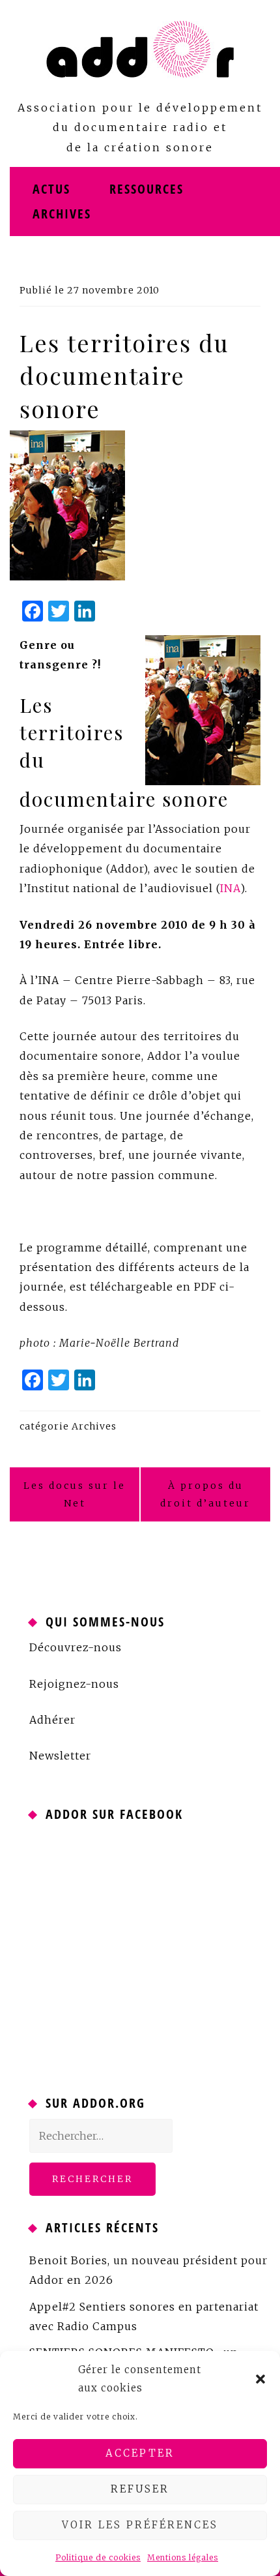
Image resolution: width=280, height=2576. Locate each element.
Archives (62, 214)
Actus (51, 189)
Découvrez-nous (76, 1647)
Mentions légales (183, 2557)
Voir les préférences (140, 2525)
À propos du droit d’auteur (205, 1494)
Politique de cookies (98, 2557)
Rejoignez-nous (74, 1684)
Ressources (147, 189)
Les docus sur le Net (75, 1494)
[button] (260, 2379)
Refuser (140, 2489)
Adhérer (52, 1720)
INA (230, 888)
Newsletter (60, 1756)
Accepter (140, 2453)
